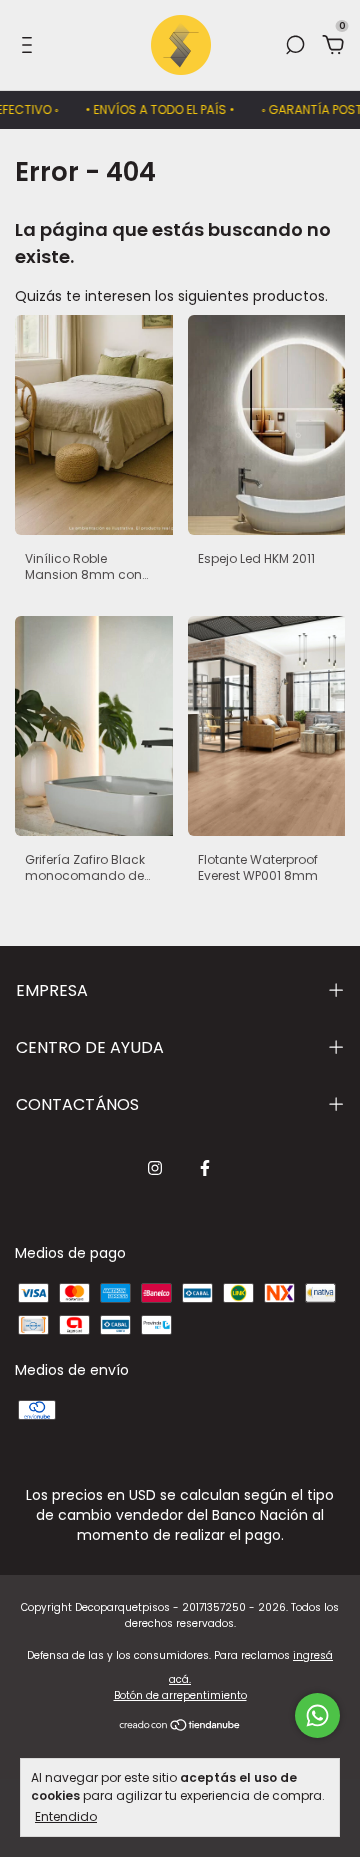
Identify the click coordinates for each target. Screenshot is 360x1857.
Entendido (66, 1816)
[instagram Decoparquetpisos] (155, 1168)
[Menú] (30, 46)
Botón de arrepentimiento (180, 1695)
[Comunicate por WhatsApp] (317, 1715)
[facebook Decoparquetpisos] (205, 1168)
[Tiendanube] (180, 1727)
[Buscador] (295, 46)
